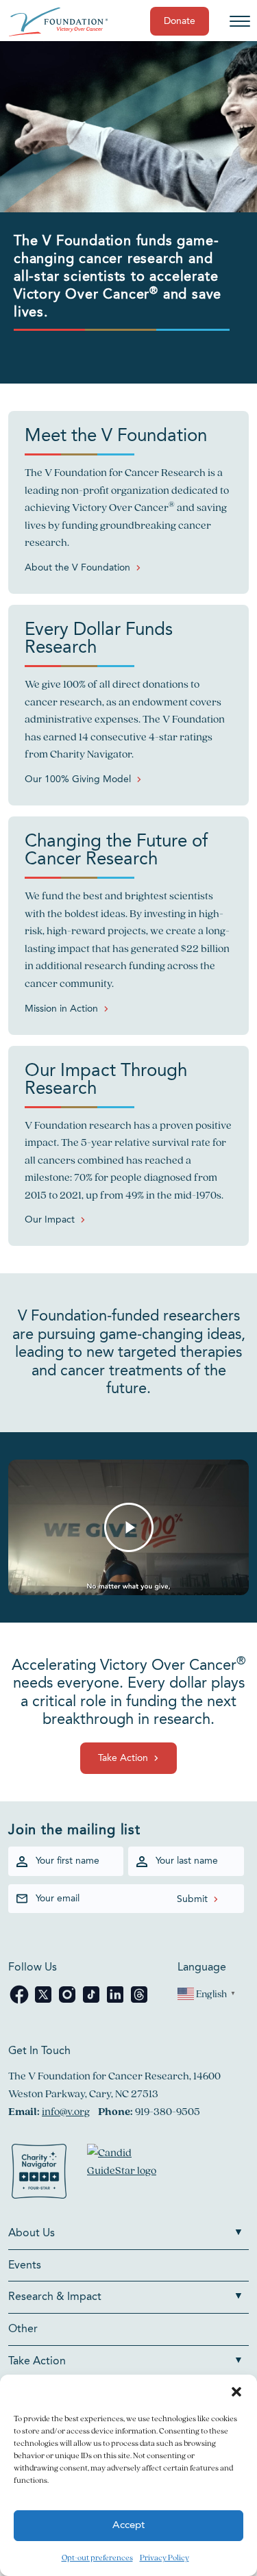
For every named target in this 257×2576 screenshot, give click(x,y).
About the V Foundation (77, 568)
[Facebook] (20, 2002)
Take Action (123, 1758)
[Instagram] (68, 2002)
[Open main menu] (240, 21)
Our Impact (50, 1220)
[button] (236, 2392)
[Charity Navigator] (39, 2174)
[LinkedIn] (116, 2002)
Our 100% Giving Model (78, 779)
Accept (128, 2526)
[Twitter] (44, 2002)
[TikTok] (92, 2002)
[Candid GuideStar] (128, 2174)
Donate (180, 21)
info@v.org (66, 2111)
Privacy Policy (164, 2557)
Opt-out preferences (97, 2557)
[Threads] (139, 2002)
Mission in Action (61, 1009)
